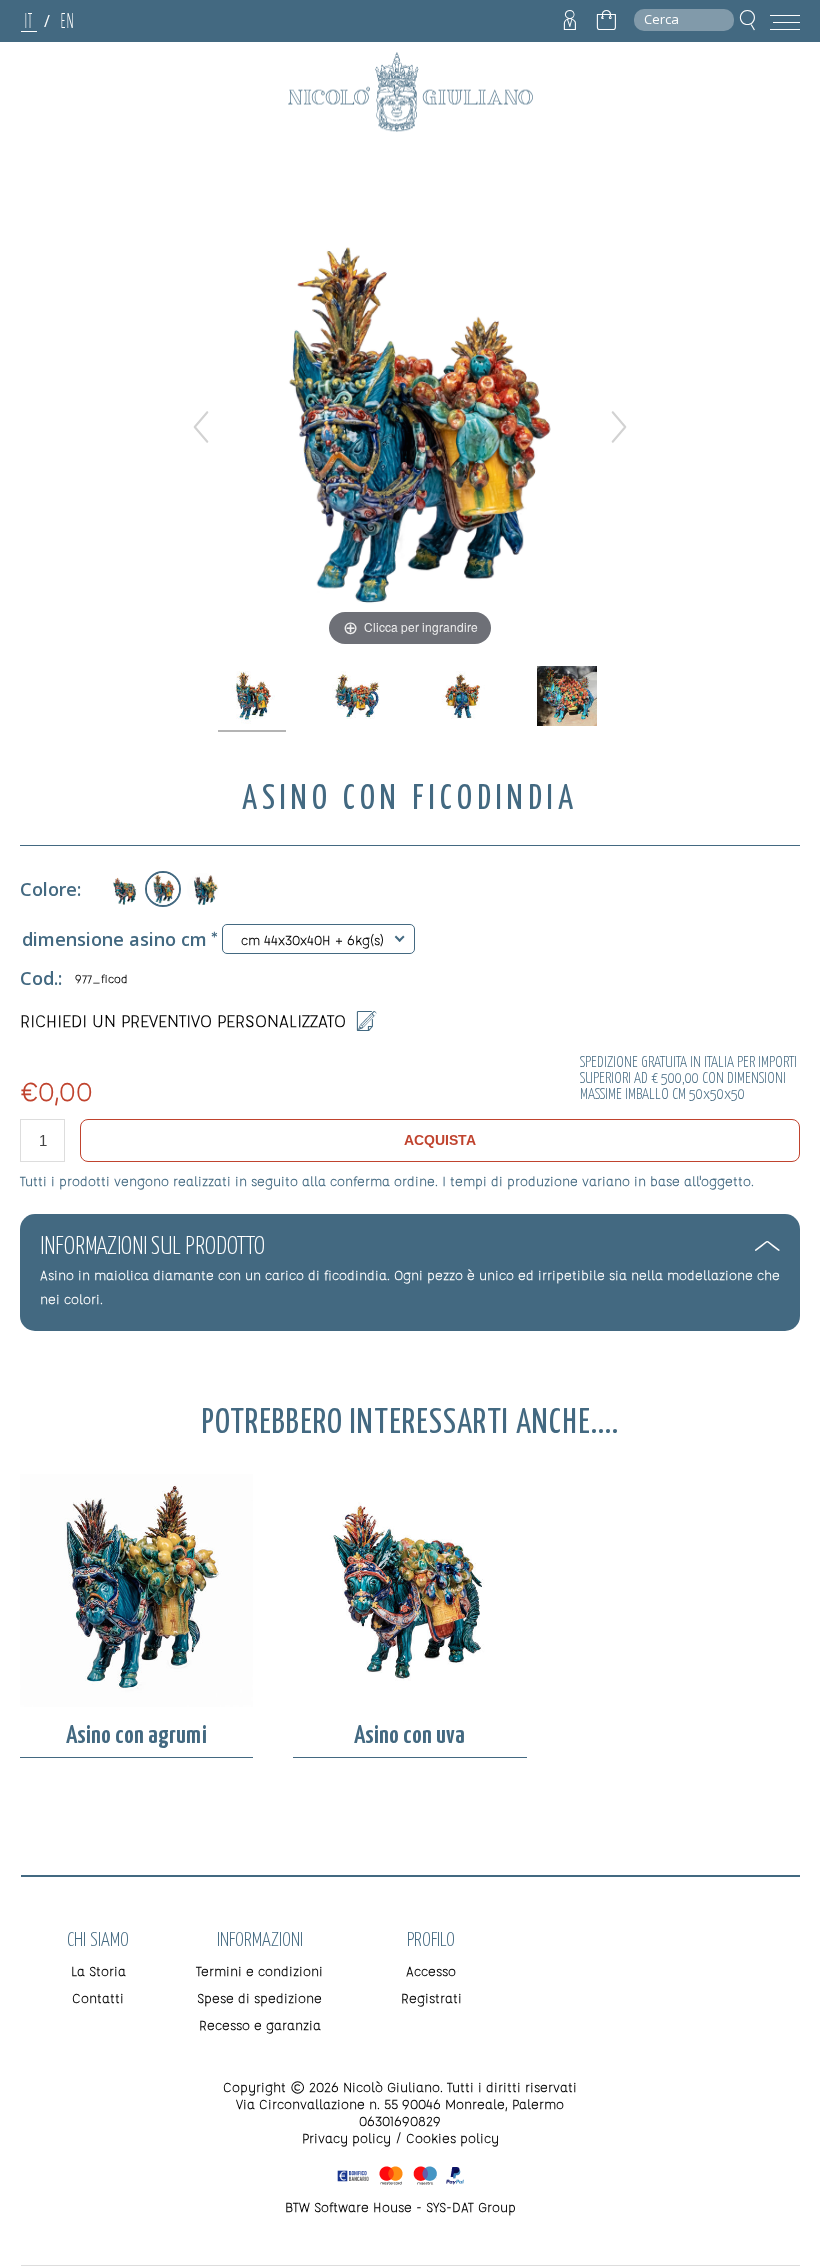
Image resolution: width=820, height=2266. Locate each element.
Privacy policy (346, 2137)
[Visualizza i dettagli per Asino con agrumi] (136, 1591)
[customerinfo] (570, 21)
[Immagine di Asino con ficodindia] (253, 697)
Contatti (98, 1997)
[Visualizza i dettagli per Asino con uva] (409, 1591)
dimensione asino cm (114, 939)
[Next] (619, 427)
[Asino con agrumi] (203, 889)
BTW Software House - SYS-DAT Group (400, 2206)
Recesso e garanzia (260, 2024)
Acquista (440, 1140)
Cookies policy (452, 2137)
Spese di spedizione (259, 1997)
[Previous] (201, 427)
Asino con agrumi (136, 1736)
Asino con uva (409, 1736)
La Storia (98, 1970)
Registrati (431, 1997)
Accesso (431, 1970)
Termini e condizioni (259, 1970)
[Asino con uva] (123, 889)
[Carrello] (606, 21)
